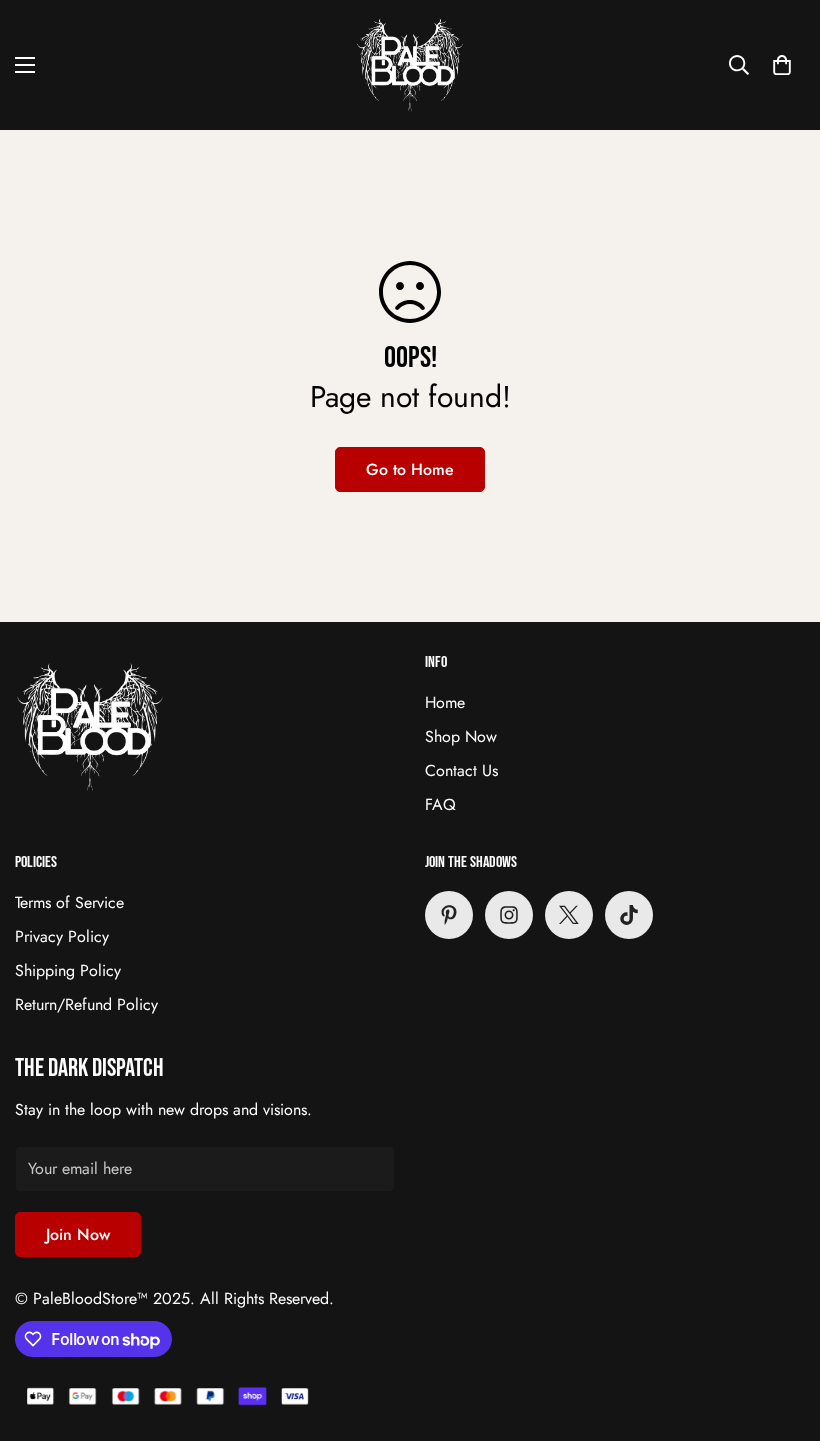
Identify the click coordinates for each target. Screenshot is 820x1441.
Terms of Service (69, 902)
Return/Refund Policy (86, 1004)
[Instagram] (509, 915)
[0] (782, 65)
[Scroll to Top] (781, 1332)
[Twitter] (569, 915)
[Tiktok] (629, 915)
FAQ (440, 804)
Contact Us (461, 770)
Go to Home (410, 469)
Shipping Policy (68, 970)
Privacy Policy (62, 936)
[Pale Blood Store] (410, 65)
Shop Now (461, 736)
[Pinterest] (449, 915)
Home (445, 702)
